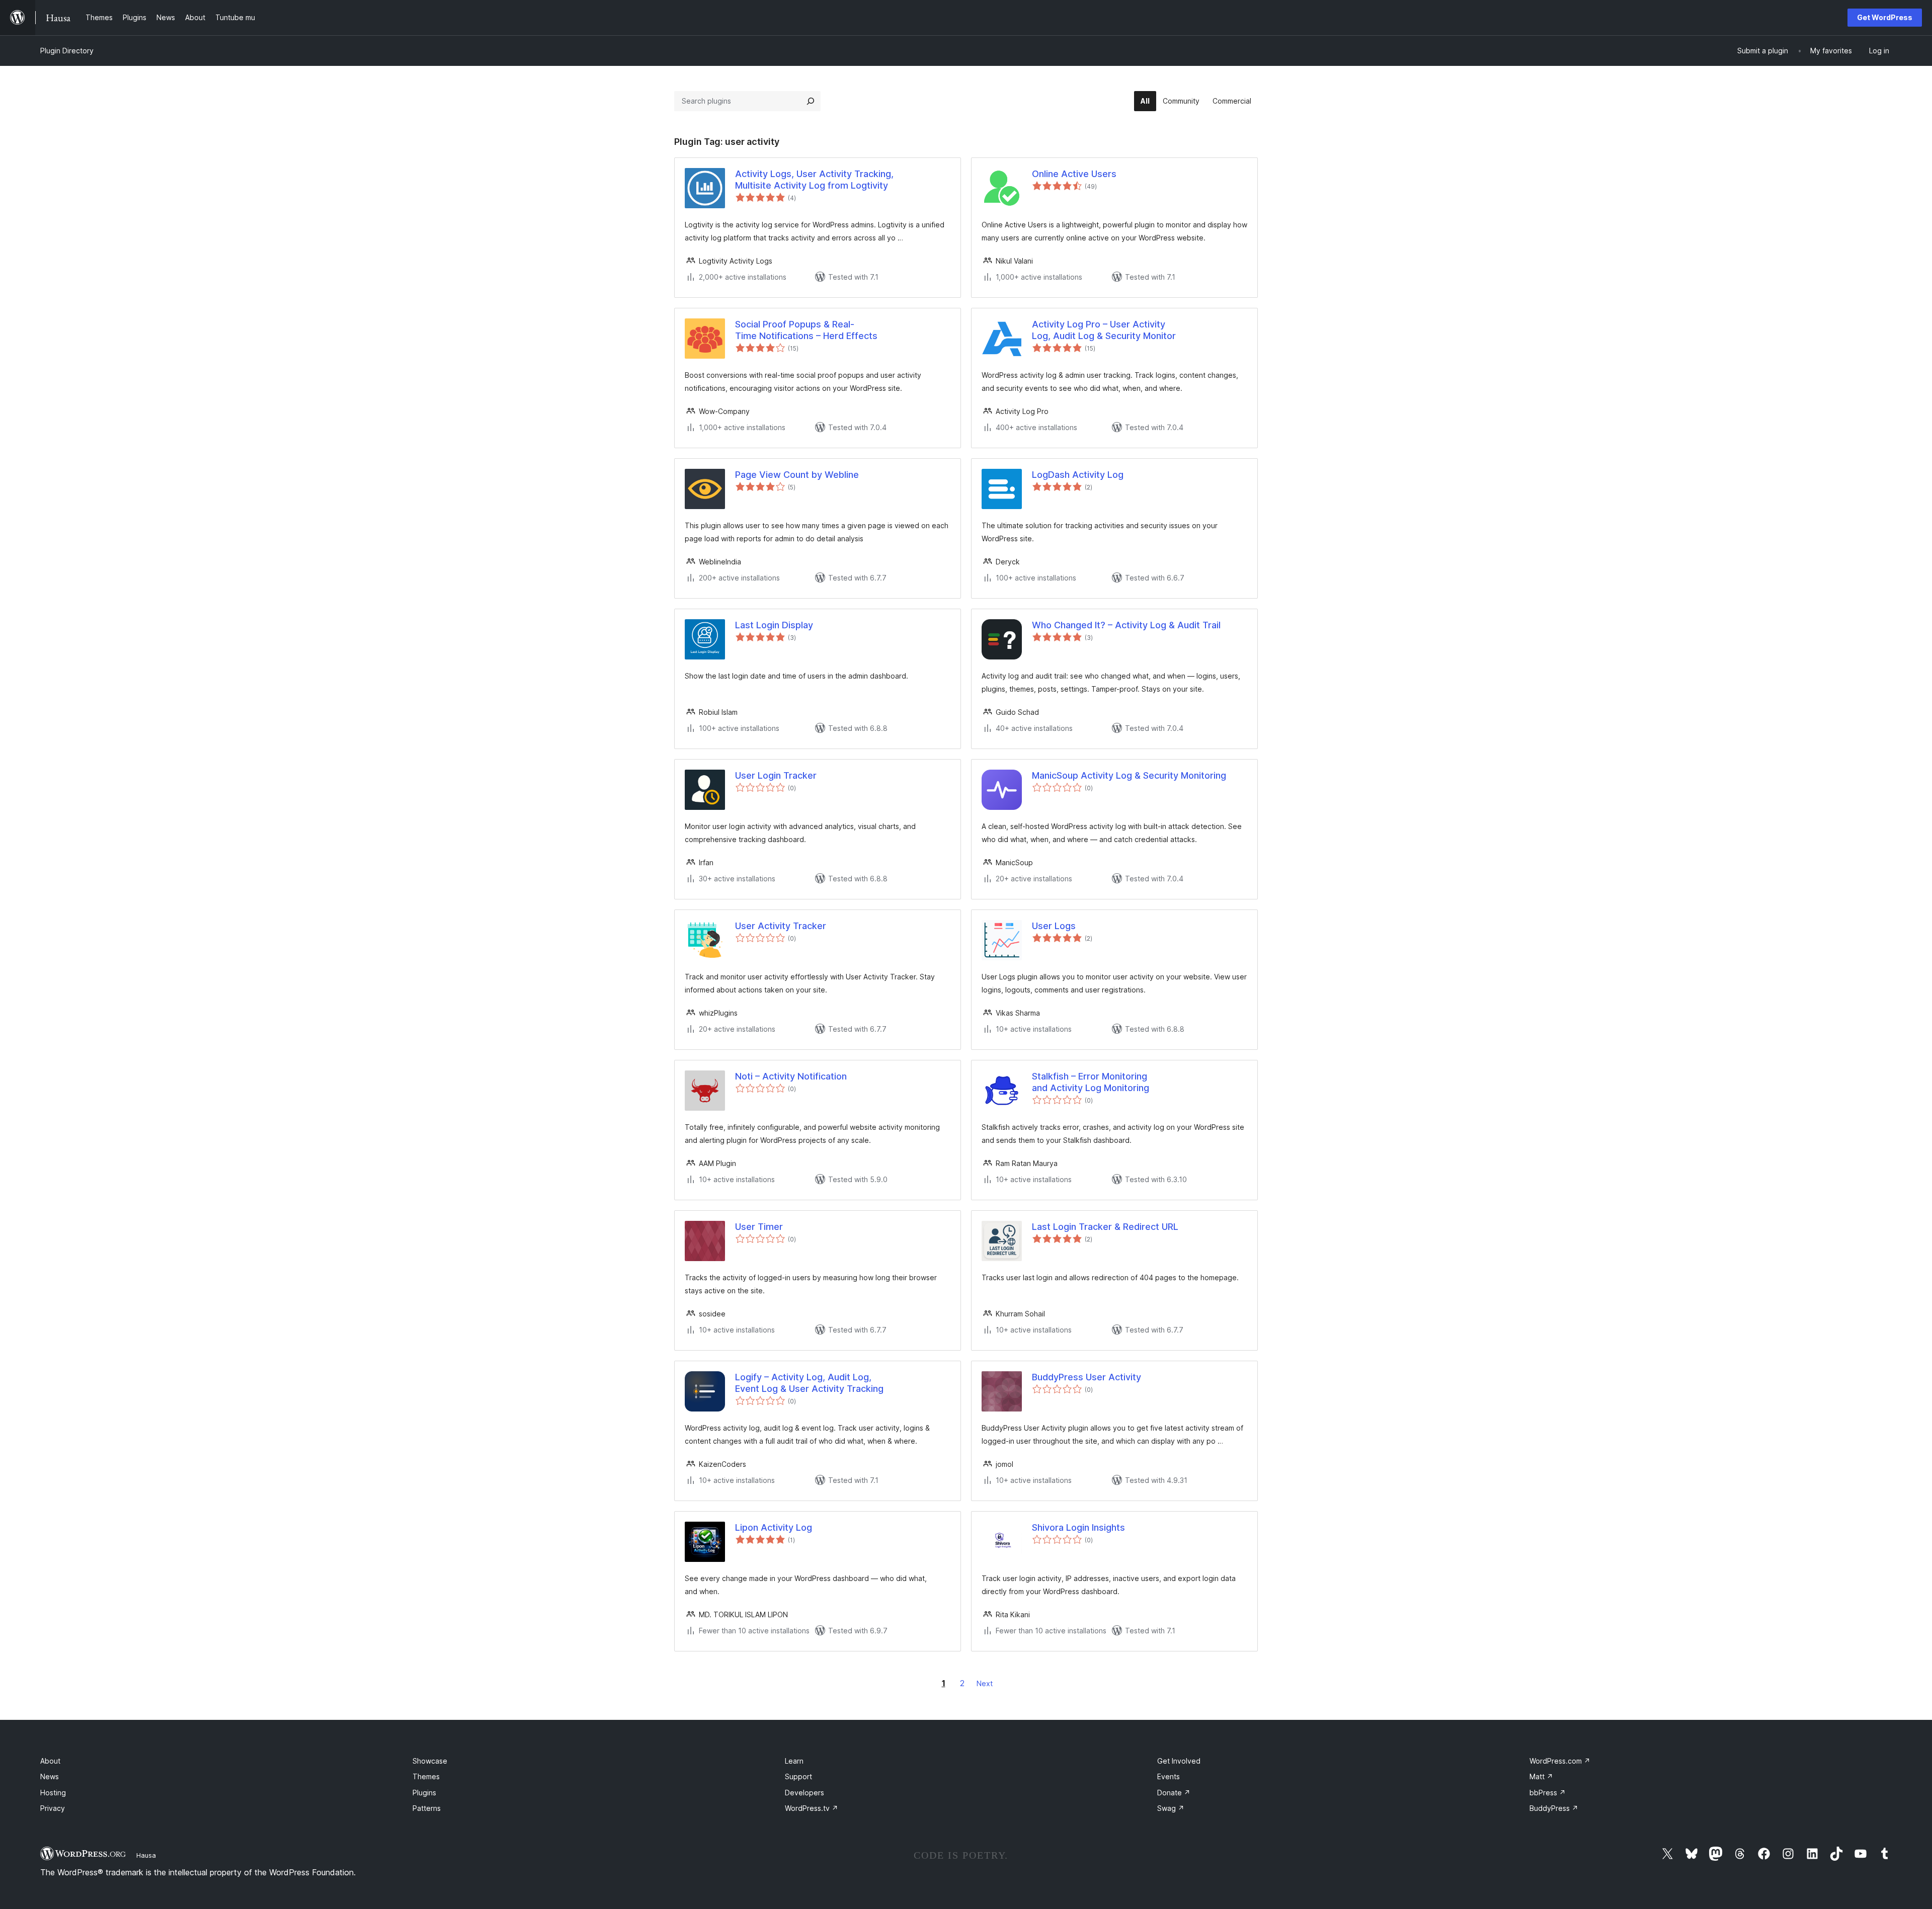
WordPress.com (1560, 1761)
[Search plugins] (811, 101)
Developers (804, 1793)
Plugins (424, 1793)
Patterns (427, 1808)
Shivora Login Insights (1078, 1527)
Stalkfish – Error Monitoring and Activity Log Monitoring (1091, 1082)
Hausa (146, 1855)
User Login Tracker (776, 775)
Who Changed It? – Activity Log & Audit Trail (1126, 625)
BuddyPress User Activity (1086, 1377)
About (50, 1761)
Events (1169, 1776)
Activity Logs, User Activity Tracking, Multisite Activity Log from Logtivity (814, 180)
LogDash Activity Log (1078, 475)
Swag (1171, 1808)
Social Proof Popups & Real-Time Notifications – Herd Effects (806, 330)
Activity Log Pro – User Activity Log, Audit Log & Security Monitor (1104, 330)
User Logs (1054, 926)
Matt (1541, 1776)
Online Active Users (1074, 174)
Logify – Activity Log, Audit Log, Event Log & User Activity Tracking (809, 1383)
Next (985, 1683)
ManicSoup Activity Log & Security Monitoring (1129, 775)
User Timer (759, 1227)
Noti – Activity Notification (791, 1076)
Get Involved (1179, 1761)
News (50, 1776)
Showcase (430, 1761)
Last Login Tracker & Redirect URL (1105, 1227)
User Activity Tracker (781, 926)
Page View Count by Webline (797, 475)
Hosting (53, 1793)
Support (798, 1776)
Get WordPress (1885, 17)
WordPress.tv (812, 1808)
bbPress (1548, 1793)
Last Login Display (774, 625)
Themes (426, 1776)
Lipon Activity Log (774, 1527)
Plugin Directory (67, 51)
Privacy (53, 1808)
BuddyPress (1554, 1808)
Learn (794, 1761)
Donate (1174, 1793)
